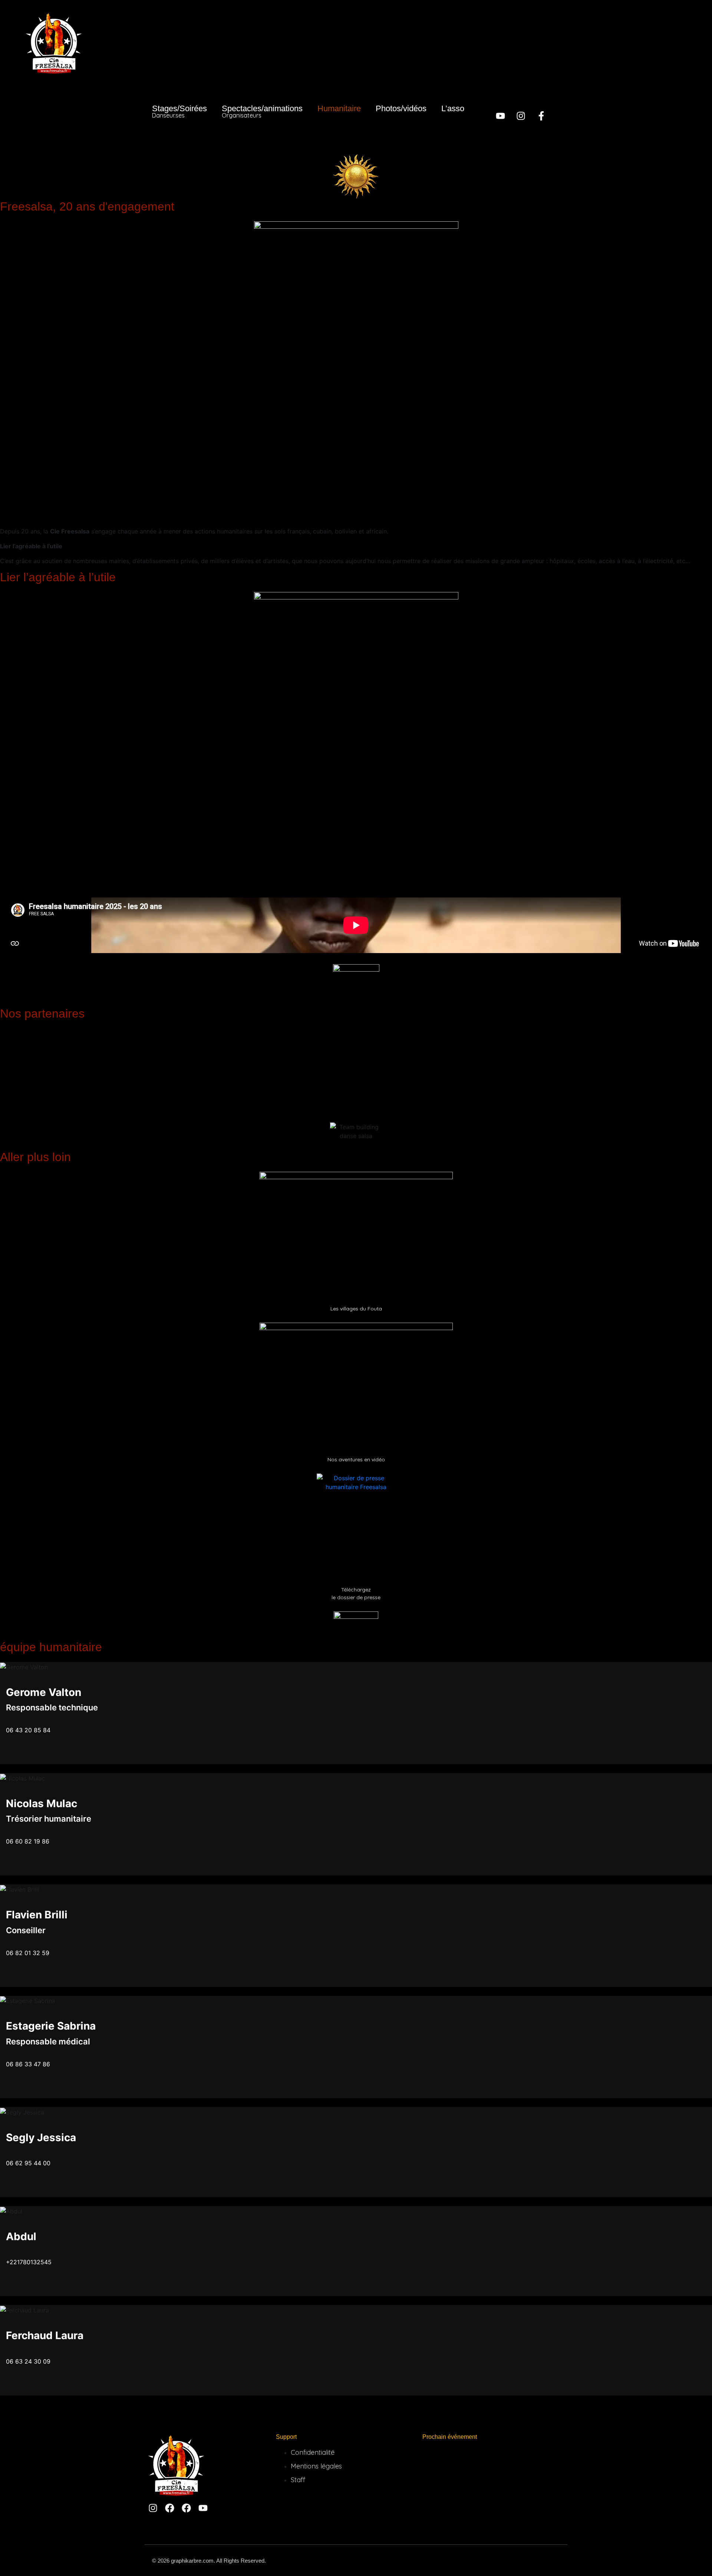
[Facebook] (170, 2508)
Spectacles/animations (262, 111)
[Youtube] (500, 116)
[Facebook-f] (541, 116)
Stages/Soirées (179, 111)
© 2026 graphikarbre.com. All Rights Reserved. (209, 2561)
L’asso (453, 108)
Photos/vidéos (401, 108)
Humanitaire (339, 108)
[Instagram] (521, 116)
